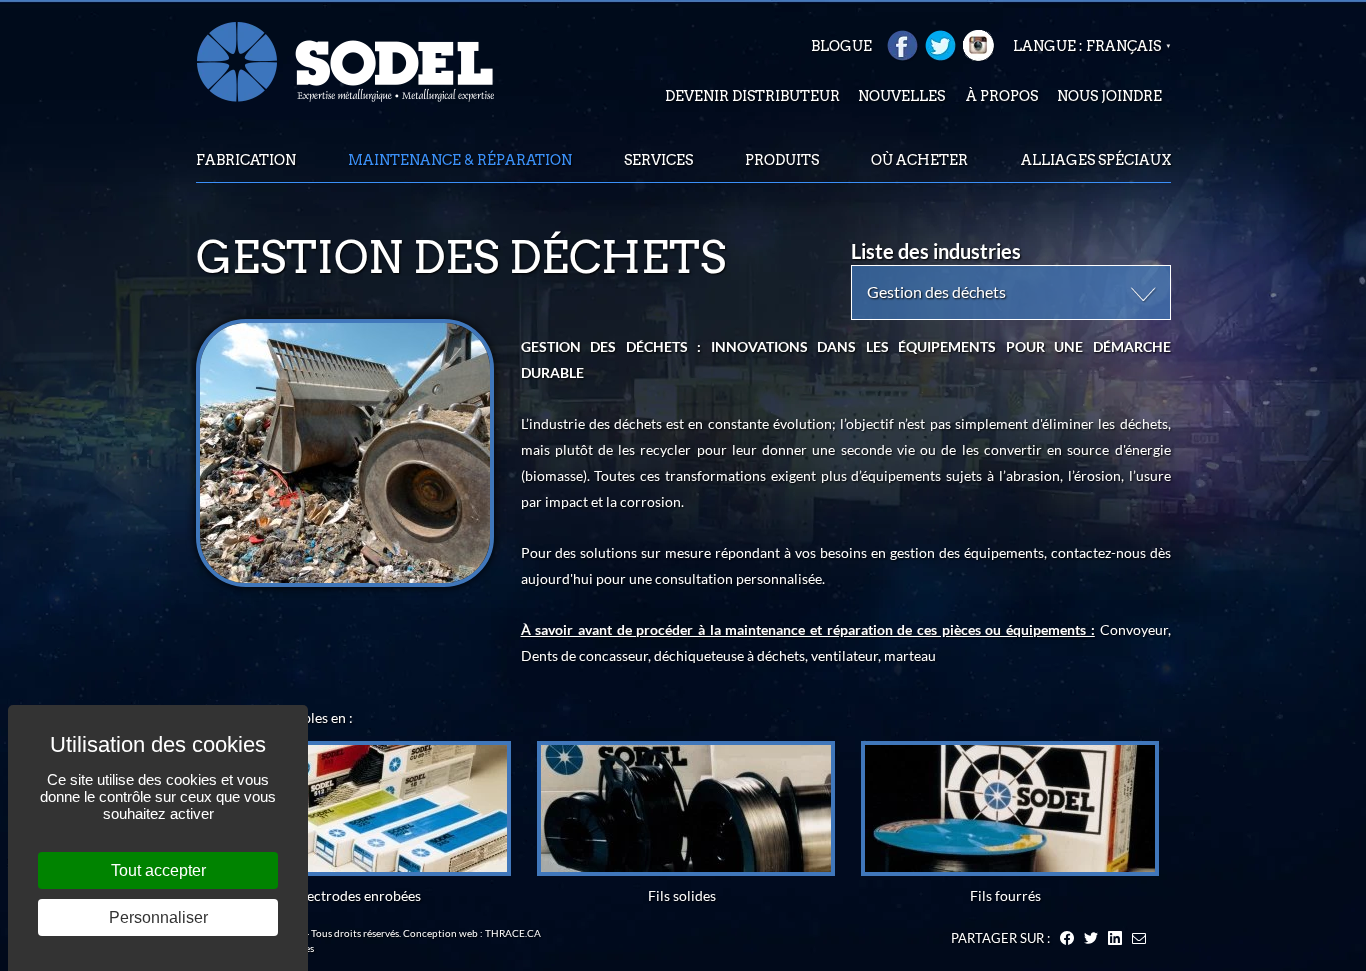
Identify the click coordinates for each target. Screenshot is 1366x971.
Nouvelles (901, 96)
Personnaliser (158, 917)
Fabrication (246, 160)
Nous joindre (1109, 96)
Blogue (841, 46)
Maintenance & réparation (460, 160)
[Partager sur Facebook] (1067, 938)
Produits (782, 160)
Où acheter (919, 160)
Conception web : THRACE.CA (472, 933)
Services (658, 160)
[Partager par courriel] (1139, 938)
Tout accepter (158, 870)
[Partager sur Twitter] (1091, 938)
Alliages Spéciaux (1096, 160)
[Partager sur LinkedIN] (1115, 938)
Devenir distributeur (752, 96)
